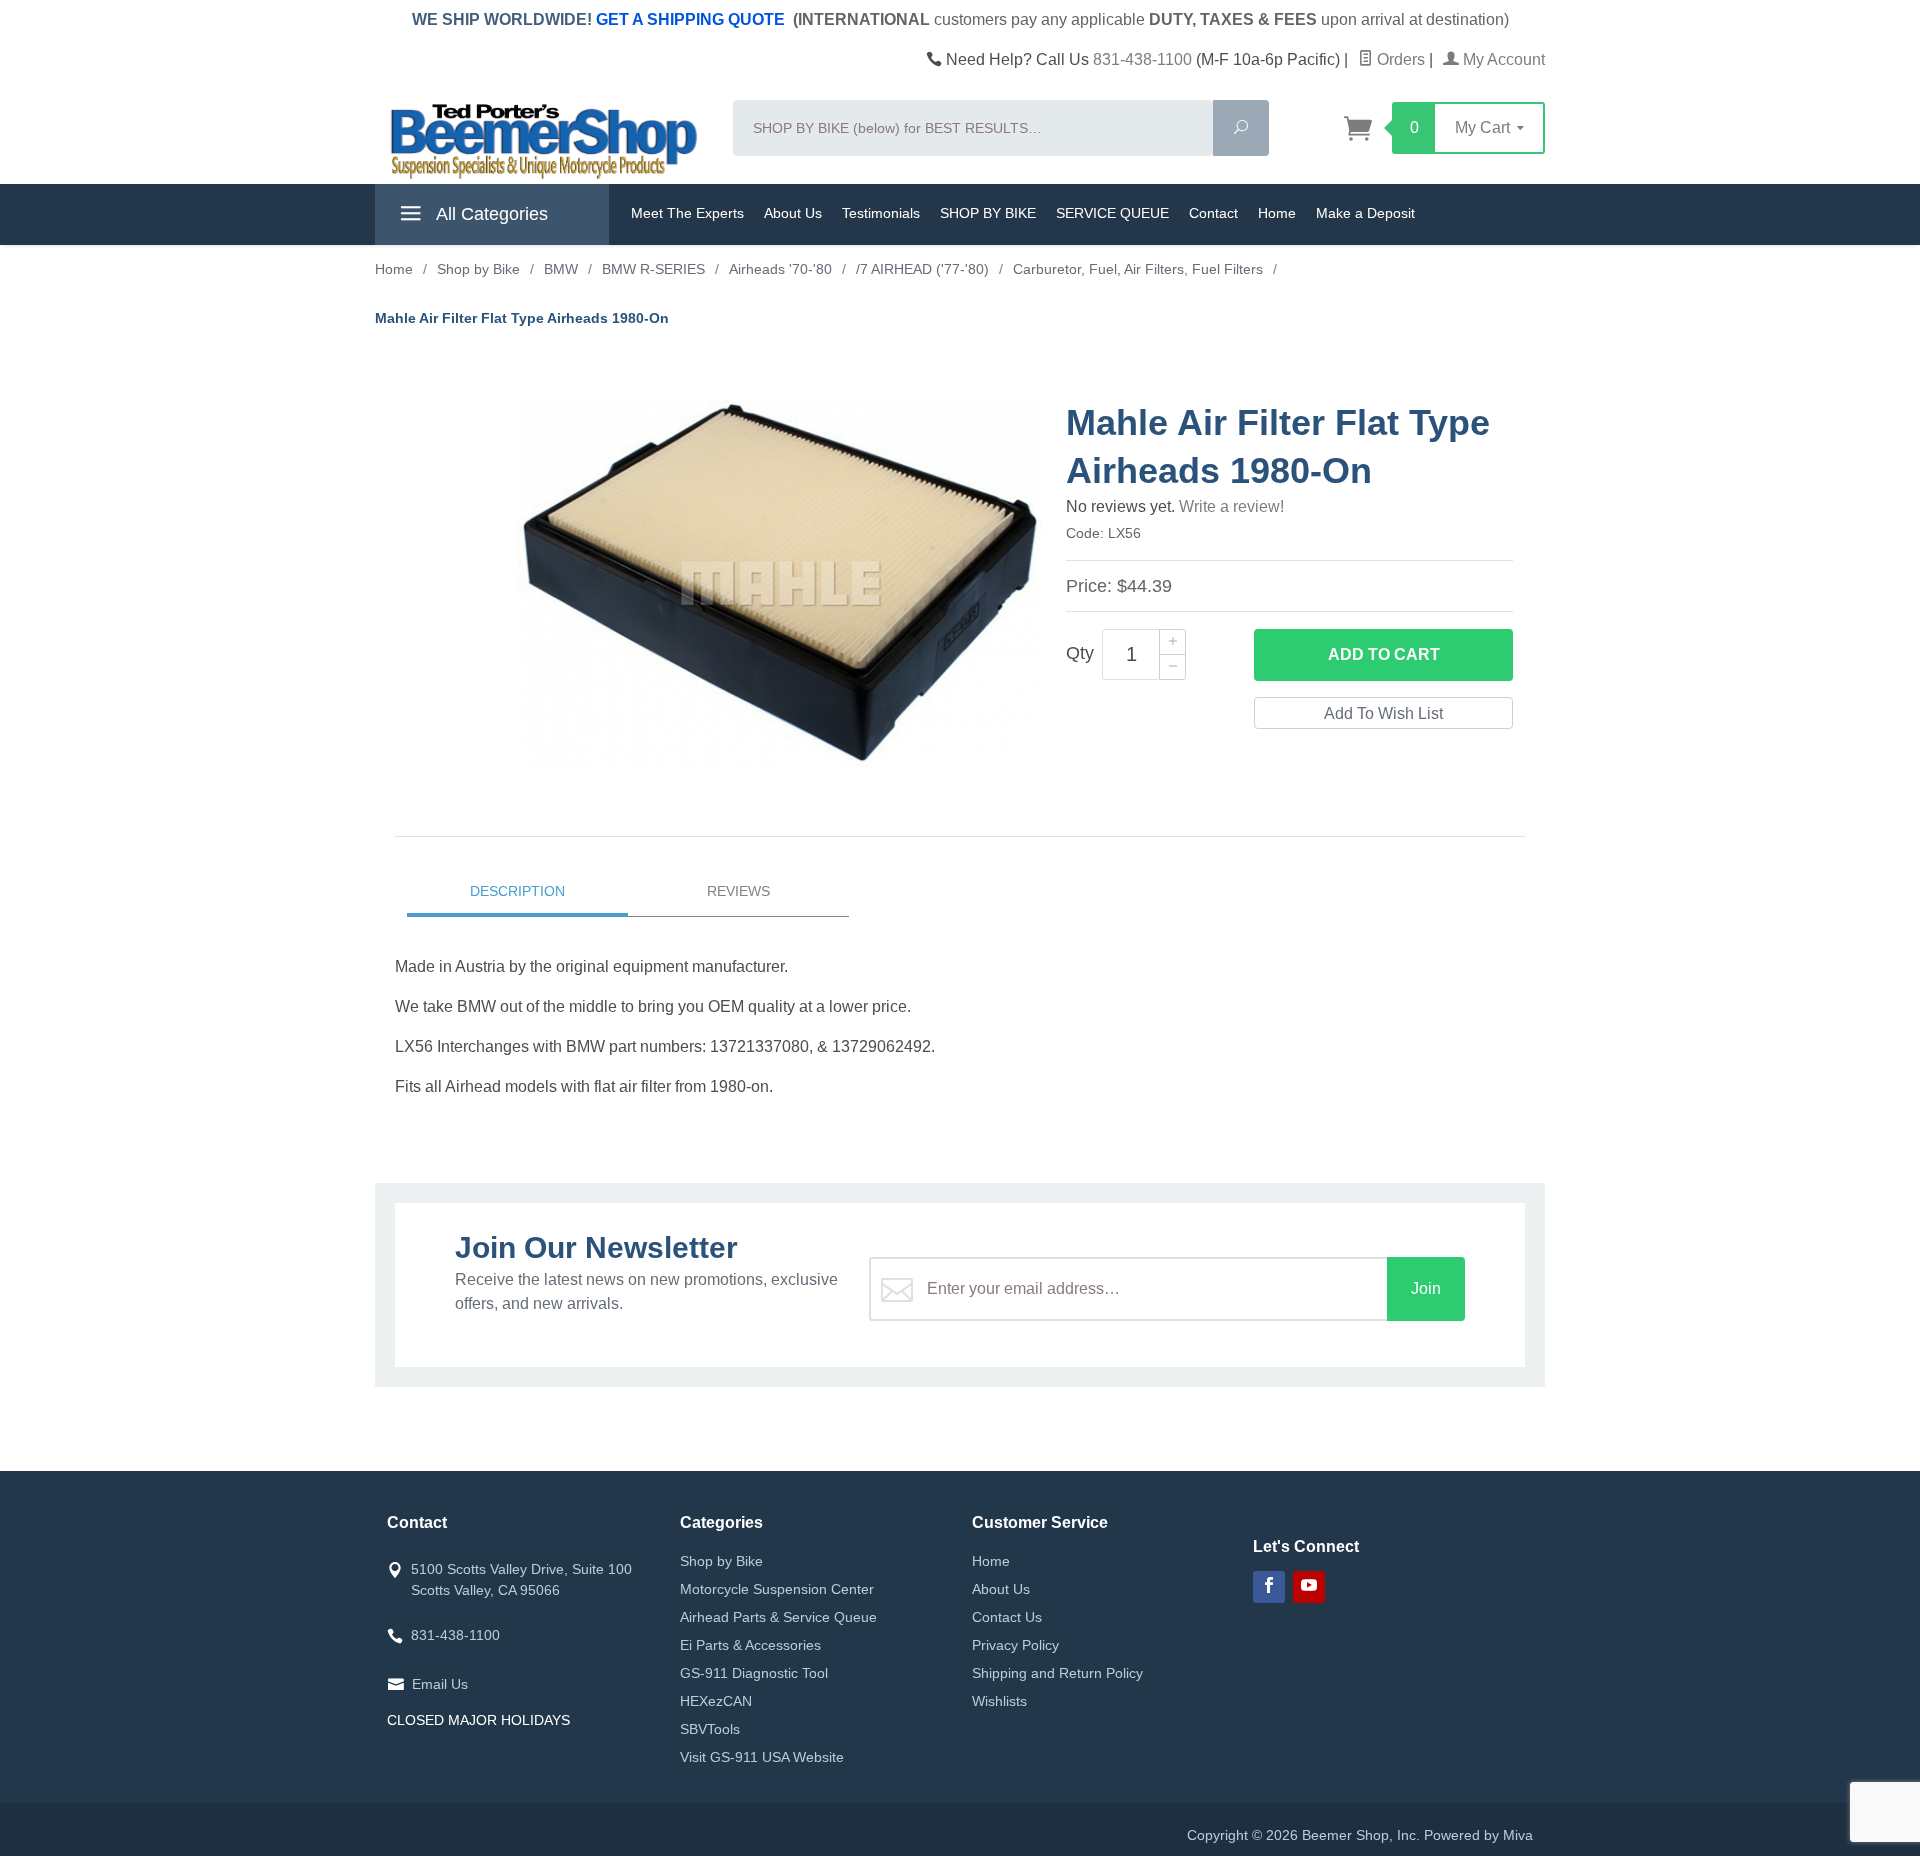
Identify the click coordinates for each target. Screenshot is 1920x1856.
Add (1384, 654)
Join (1426, 1288)
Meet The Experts (687, 213)
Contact (1213, 213)
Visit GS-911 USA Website (762, 1757)
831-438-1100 (1142, 59)
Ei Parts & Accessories (750, 1645)
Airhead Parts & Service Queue (778, 1617)
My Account (1502, 59)
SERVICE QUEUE (1112, 213)
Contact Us (1007, 1617)
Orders (1399, 59)
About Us (793, 213)
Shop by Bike (721, 1561)
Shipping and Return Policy (1057, 1673)
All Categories (490, 214)
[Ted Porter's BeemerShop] (542, 140)
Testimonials (881, 213)
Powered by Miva (1478, 1835)
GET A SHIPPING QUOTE (690, 19)
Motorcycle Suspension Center (777, 1589)
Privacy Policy (1015, 1645)
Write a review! (1231, 506)
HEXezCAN (716, 1701)
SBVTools (710, 1729)
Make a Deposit (1365, 213)
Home (1277, 213)
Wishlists (999, 1701)
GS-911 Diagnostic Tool (754, 1673)
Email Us (440, 1684)
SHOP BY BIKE (988, 213)
